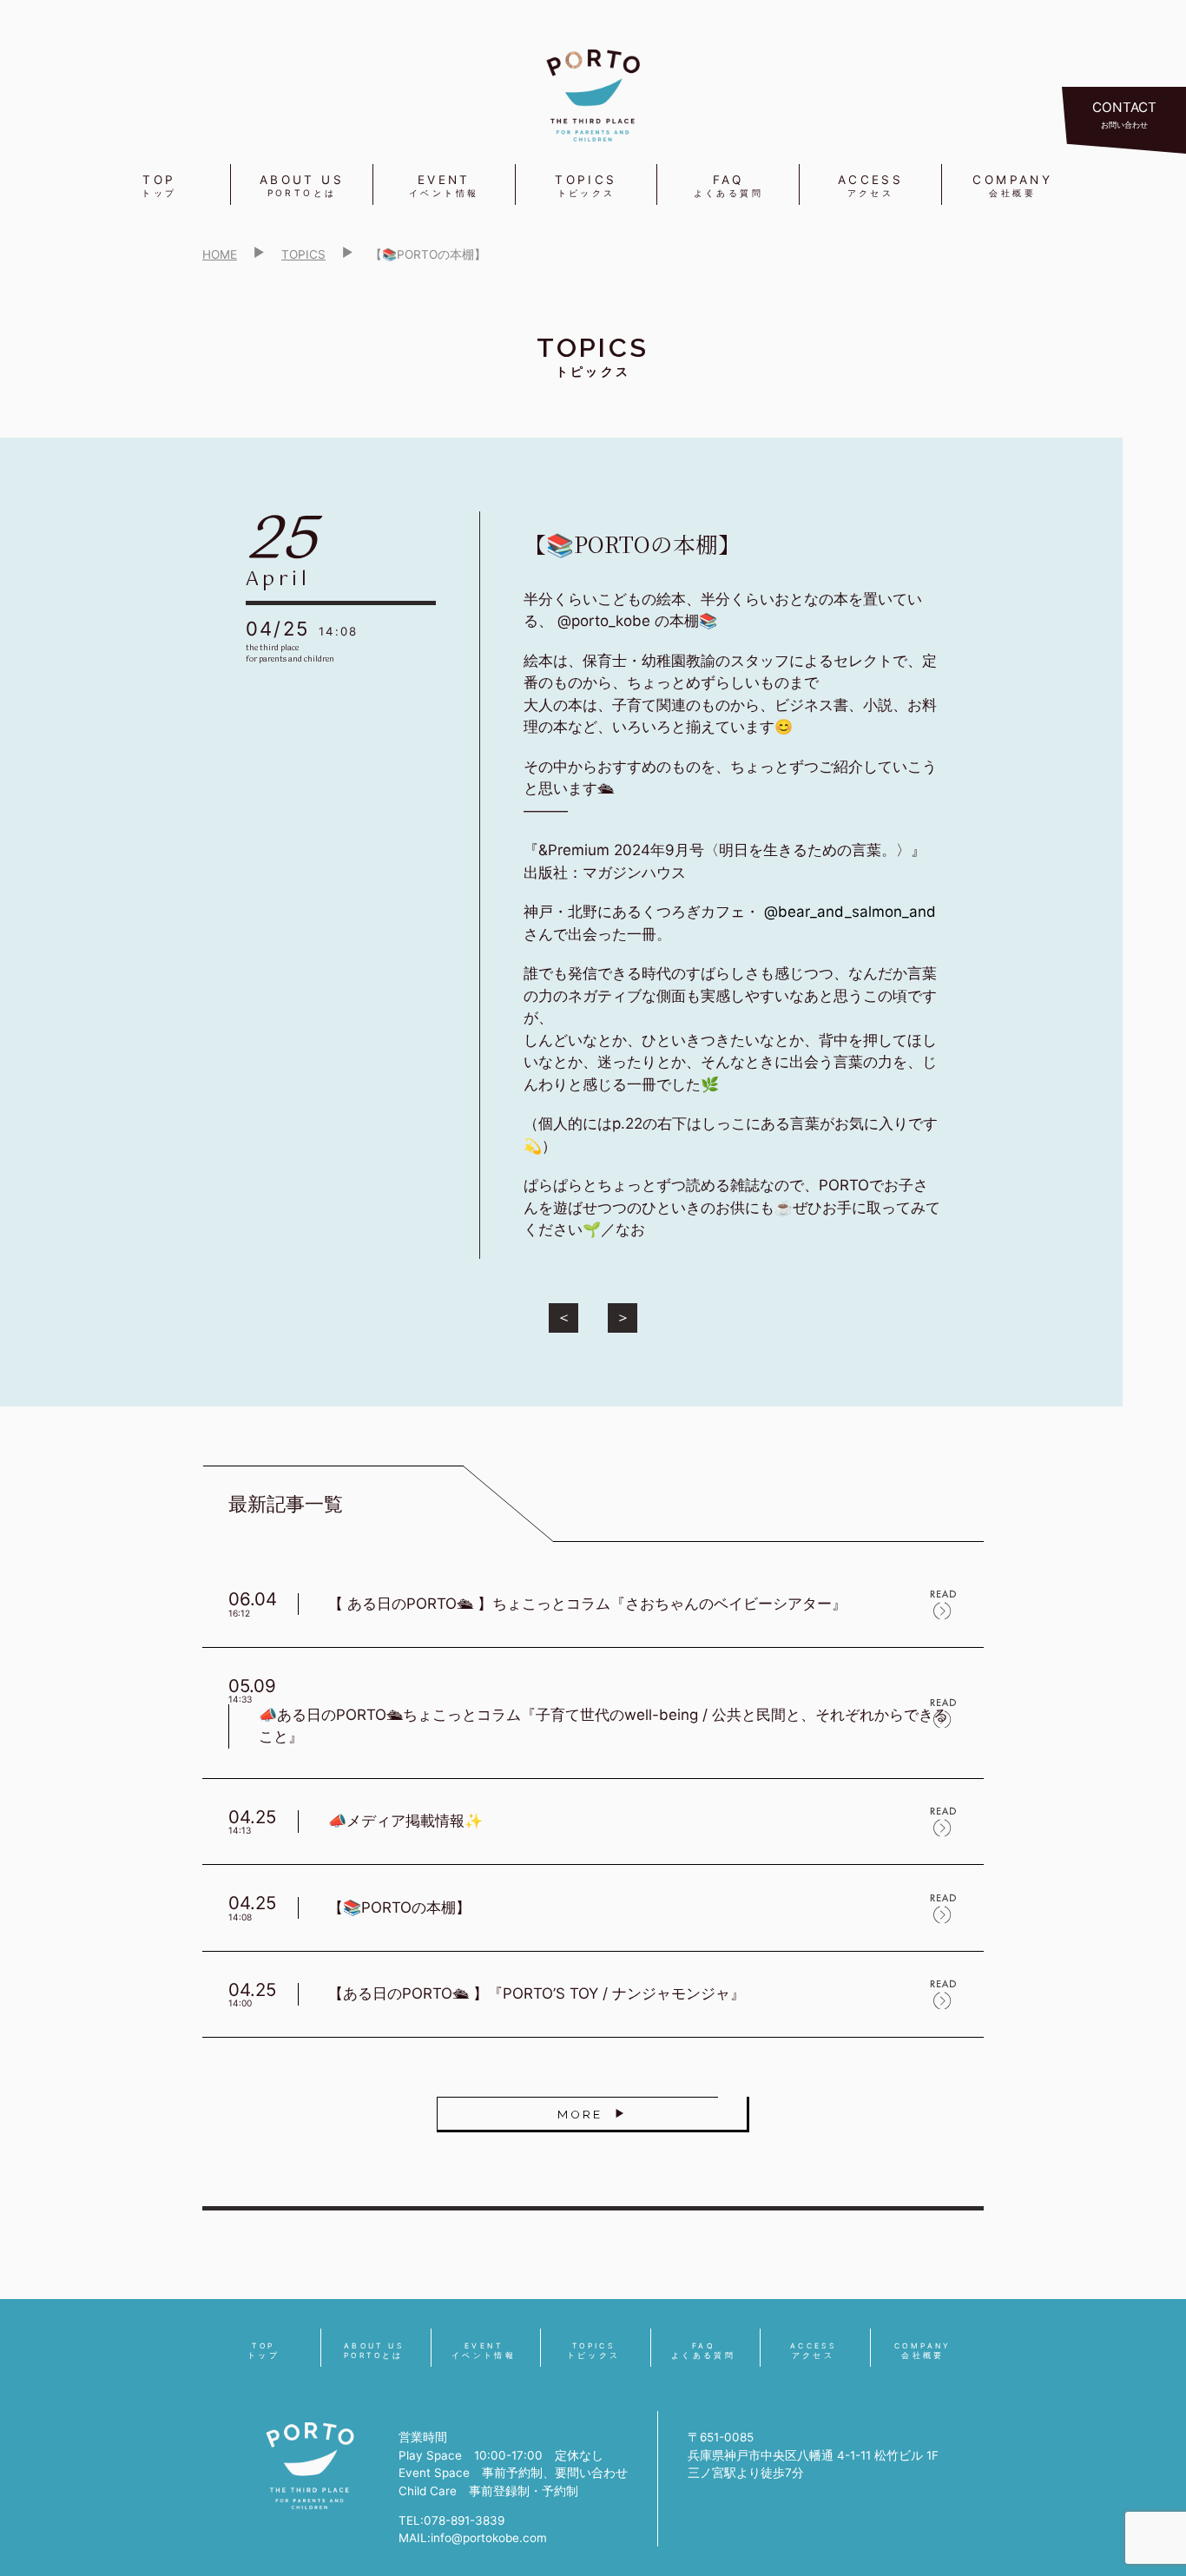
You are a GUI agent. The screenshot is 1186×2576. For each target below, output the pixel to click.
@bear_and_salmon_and (850, 912)
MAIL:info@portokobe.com (473, 2538)
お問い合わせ (1124, 114)
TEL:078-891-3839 (451, 2520)
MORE (580, 2114)
